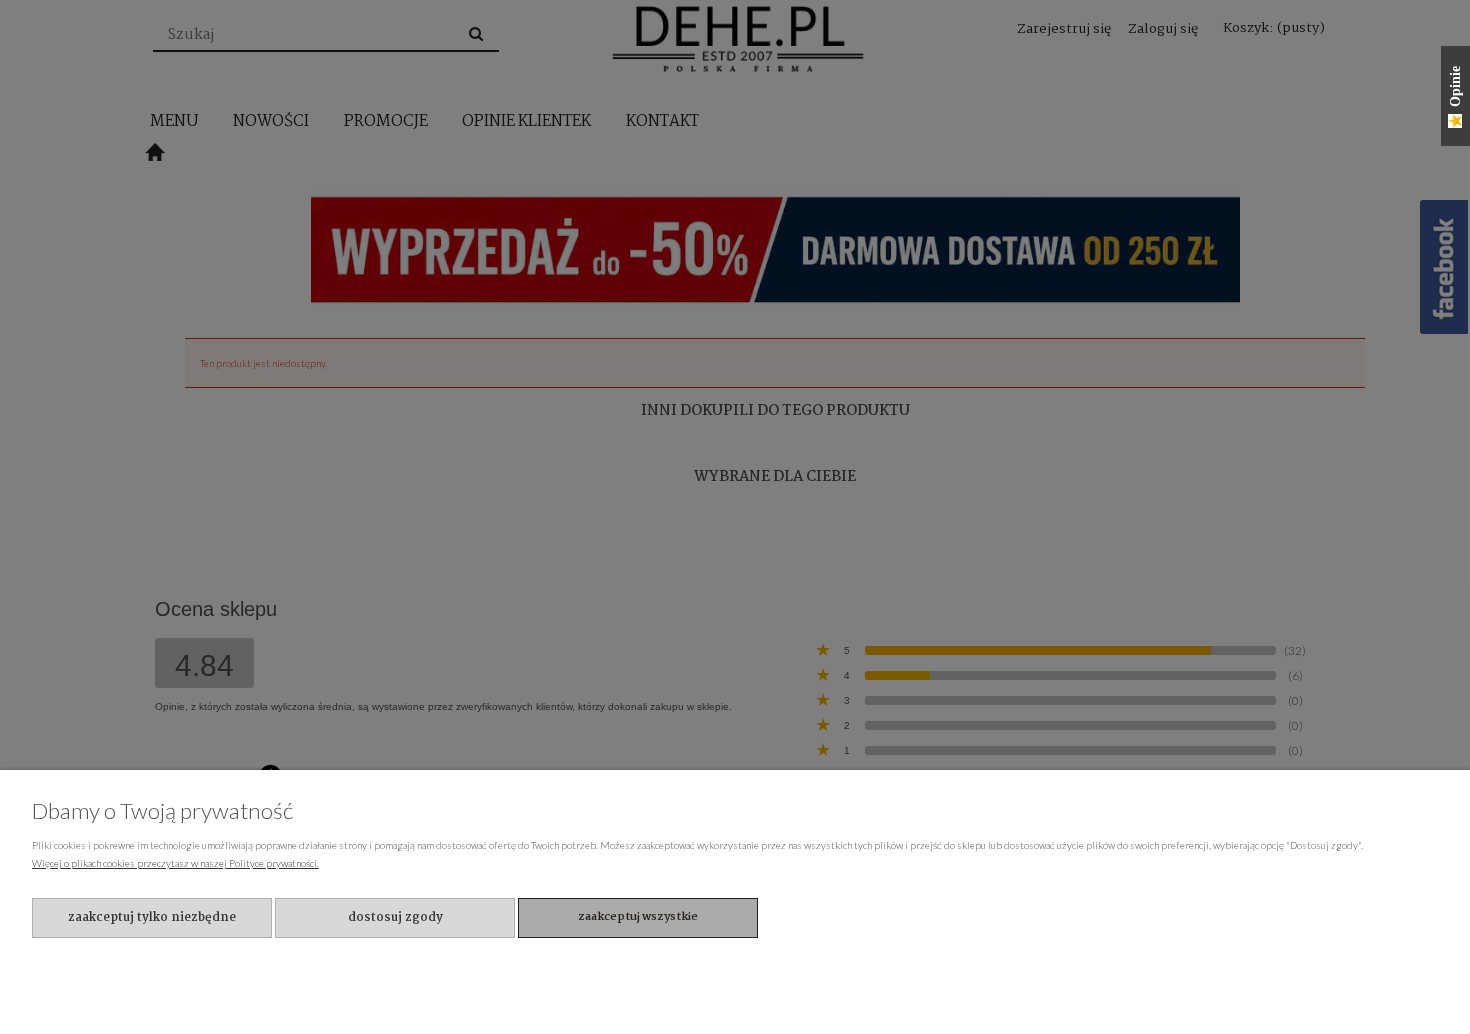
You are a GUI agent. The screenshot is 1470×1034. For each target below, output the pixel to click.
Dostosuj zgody (395, 917)
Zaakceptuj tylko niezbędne (152, 917)
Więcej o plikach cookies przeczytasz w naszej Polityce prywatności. (175, 863)
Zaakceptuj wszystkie (638, 917)
